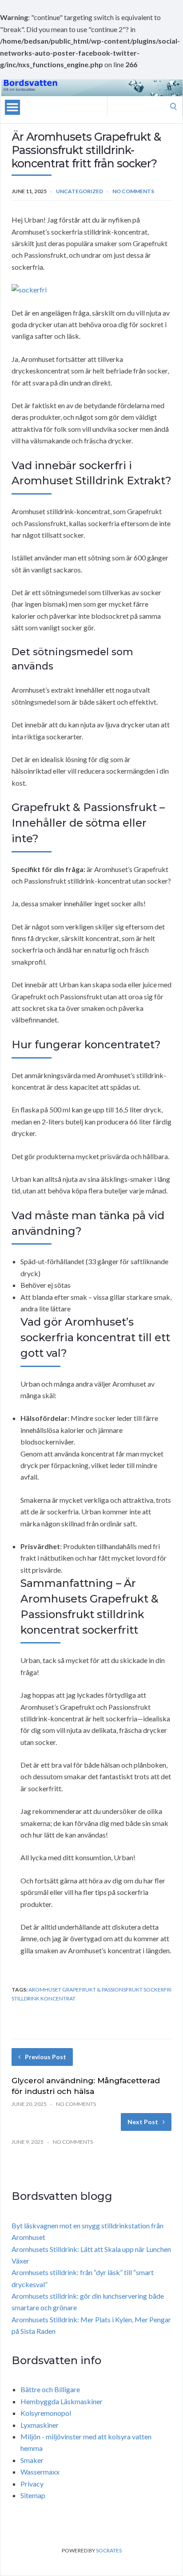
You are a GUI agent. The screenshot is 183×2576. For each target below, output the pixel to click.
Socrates (109, 2550)
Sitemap (33, 2495)
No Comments (133, 191)
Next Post (143, 2122)
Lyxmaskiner (40, 2425)
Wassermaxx (40, 2472)
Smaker (32, 2460)
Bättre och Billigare (50, 2389)
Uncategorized (80, 191)
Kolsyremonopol (46, 2413)
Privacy (32, 2484)
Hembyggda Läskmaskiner (62, 2401)
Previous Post (46, 2057)
